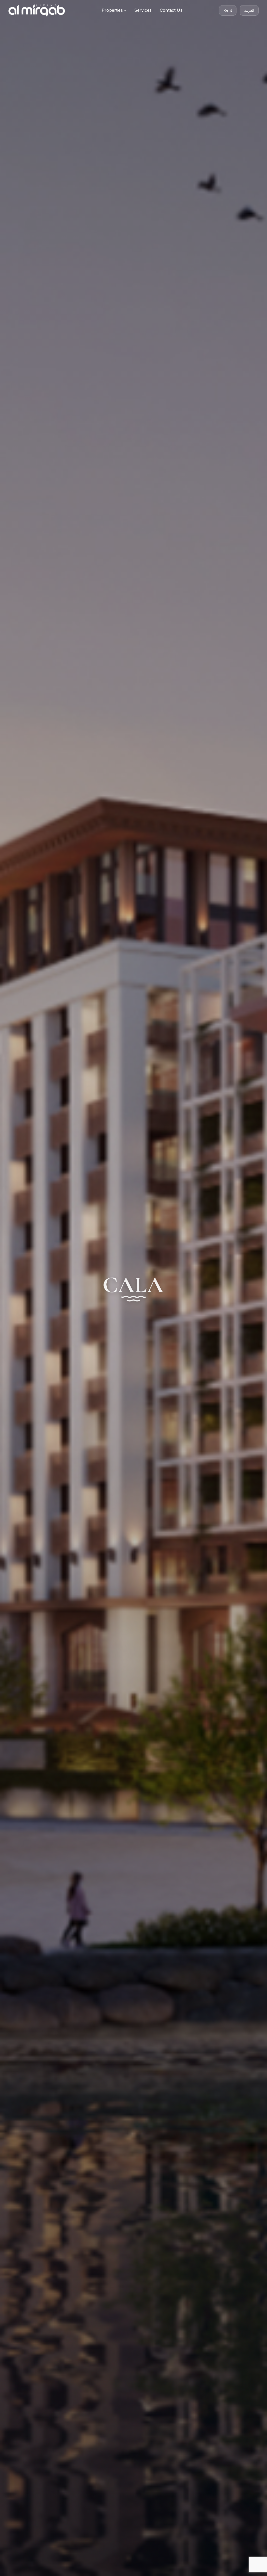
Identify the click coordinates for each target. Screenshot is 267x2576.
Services (143, 10)
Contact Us (171, 10)
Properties (112, 10)
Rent (228, 10)
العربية (249, 10)
